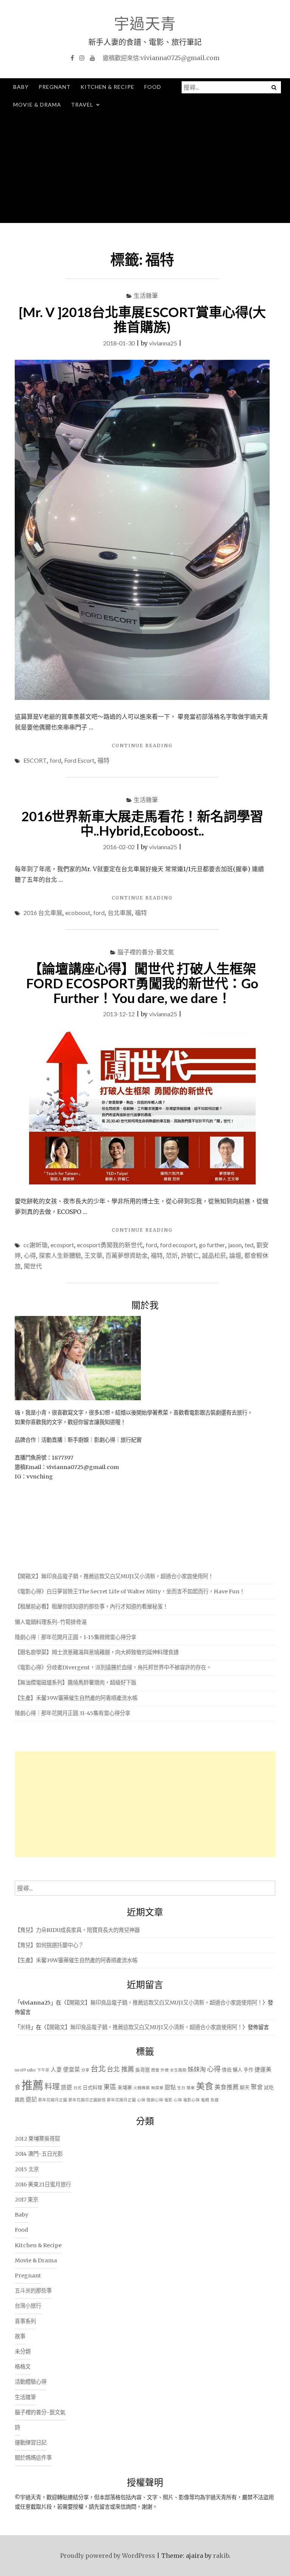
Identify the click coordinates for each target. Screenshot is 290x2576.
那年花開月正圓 (53, 2100)
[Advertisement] (145, 170)
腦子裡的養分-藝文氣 (146, 952)
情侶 (227, 2070)
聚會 (257, 2087)
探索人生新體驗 (60, 1255)
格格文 (23, 2367)
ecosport (62, 1245)
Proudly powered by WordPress (108, 2556)
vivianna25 (163, 343)
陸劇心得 (155, 2100)
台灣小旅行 (28, 2306)
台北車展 (120, 913)
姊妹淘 (197, 2069)
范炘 (172, 1255)
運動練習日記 (31, 2443)
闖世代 (33, 1266)
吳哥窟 (143, 2070)
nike (32, 2070)
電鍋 (205, 2100)
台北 (98, 2069)
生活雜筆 (146, 295)
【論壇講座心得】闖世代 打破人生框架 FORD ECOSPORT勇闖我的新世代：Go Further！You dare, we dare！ (142, 983)
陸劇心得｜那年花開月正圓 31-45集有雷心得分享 (72, 1713)
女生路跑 (178, 2070)
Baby (21, 87)
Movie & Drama (37, 104)
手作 (248, 2070)
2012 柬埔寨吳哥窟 (37, 2139)
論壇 (235, 1255)
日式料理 (93, 2088)
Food (153, 87)
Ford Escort (79, 760)
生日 (181, 2088)
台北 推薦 (120, 2069)
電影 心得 (173, 2100)
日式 (77, 2088)
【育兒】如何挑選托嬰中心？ (49, 1945)
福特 (103, 760)
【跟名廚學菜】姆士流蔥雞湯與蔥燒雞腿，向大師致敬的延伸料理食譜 (97, 1652)
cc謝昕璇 (35, 1245)
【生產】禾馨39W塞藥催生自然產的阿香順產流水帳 (76, 1698)
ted (249, 1245)
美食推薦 (227, 2087)
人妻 (56, 2070)
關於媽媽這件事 (33, 2458)
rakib (221, 2556)
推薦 (32, 2085)
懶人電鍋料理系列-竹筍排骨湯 (51, 1622)
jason (235, 1245)
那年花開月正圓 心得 (126, 2100)
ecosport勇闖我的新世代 (110, 1245)
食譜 (214, 2100)
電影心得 (191, 2100)
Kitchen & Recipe (107, 87)
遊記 (31, 2099)
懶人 (238, 2070)
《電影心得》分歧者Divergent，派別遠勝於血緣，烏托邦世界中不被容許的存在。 (113, 1667)
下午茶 (43, 2070)
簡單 (191, 2088)
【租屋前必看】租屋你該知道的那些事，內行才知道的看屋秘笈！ (91, 1607)
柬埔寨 (125, 2088)
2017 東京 (26, 2200)
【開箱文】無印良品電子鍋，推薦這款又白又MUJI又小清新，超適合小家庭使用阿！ (114, 1576)
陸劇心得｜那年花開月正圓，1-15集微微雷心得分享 (76, 1637)
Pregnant (55, 87)
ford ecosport (178, 1245)
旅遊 (66, 2087)
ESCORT (35, 760)
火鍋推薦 (142, 2088)
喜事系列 (25, 2321)
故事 (20, 2336)
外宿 (165, 2070)
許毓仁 (190, 1255)
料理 (52, 2087)
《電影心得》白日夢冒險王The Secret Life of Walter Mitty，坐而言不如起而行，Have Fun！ (130, 1591)
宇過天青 (145, 23)
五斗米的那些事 (33, 2291)
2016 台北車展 (43, 913)
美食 (205, 2086)
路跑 (20, 2100)
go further (212, 1245)
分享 (85, 2070)
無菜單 (157, 2088)
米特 (25, 2027)
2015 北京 (27, 2169)
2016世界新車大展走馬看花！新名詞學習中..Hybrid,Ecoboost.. (142, 823)
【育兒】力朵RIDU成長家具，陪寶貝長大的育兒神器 (77, 1930)
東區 (110, 2087)
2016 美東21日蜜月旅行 (43, 2184)
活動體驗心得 (31, 2382)
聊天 (245, 2088)
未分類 (23, 2352)
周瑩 (155, 2070)
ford (56, 760)
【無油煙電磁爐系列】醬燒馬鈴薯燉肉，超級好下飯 (76, 1683)
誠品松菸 (214, 1255)
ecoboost (78, 913)
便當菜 (72, 2070)
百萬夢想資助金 (126, 1255)
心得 (30, 1255)
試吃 (269, 2088)
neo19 (20, 2070)
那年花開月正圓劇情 (87, 2100)
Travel (82, 104)
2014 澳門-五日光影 (39, 2154)
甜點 (170, 2087)
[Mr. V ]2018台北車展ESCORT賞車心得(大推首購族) (142, 319)
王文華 (93, 1255)
